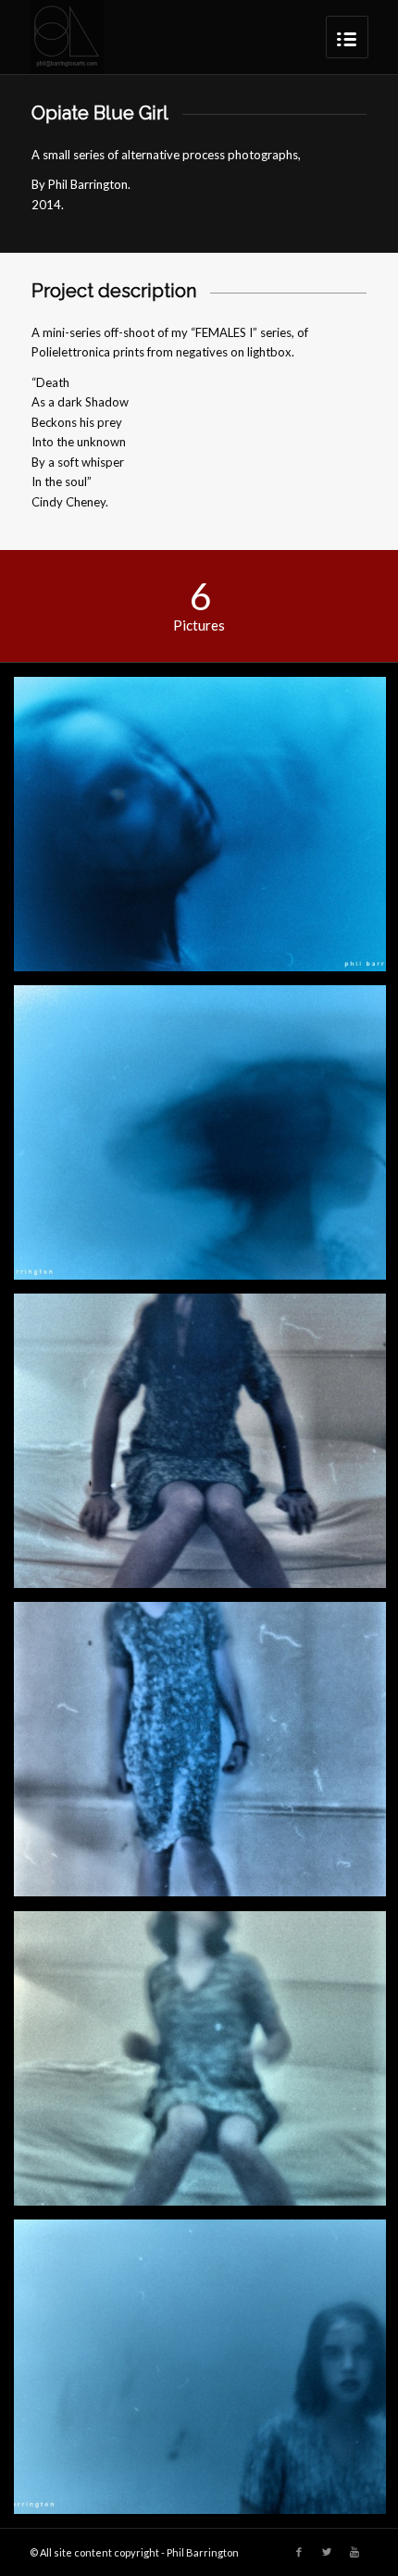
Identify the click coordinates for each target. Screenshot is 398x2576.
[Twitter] (327, 2552)
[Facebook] (299, 2552)
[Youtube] (354, 2552)
